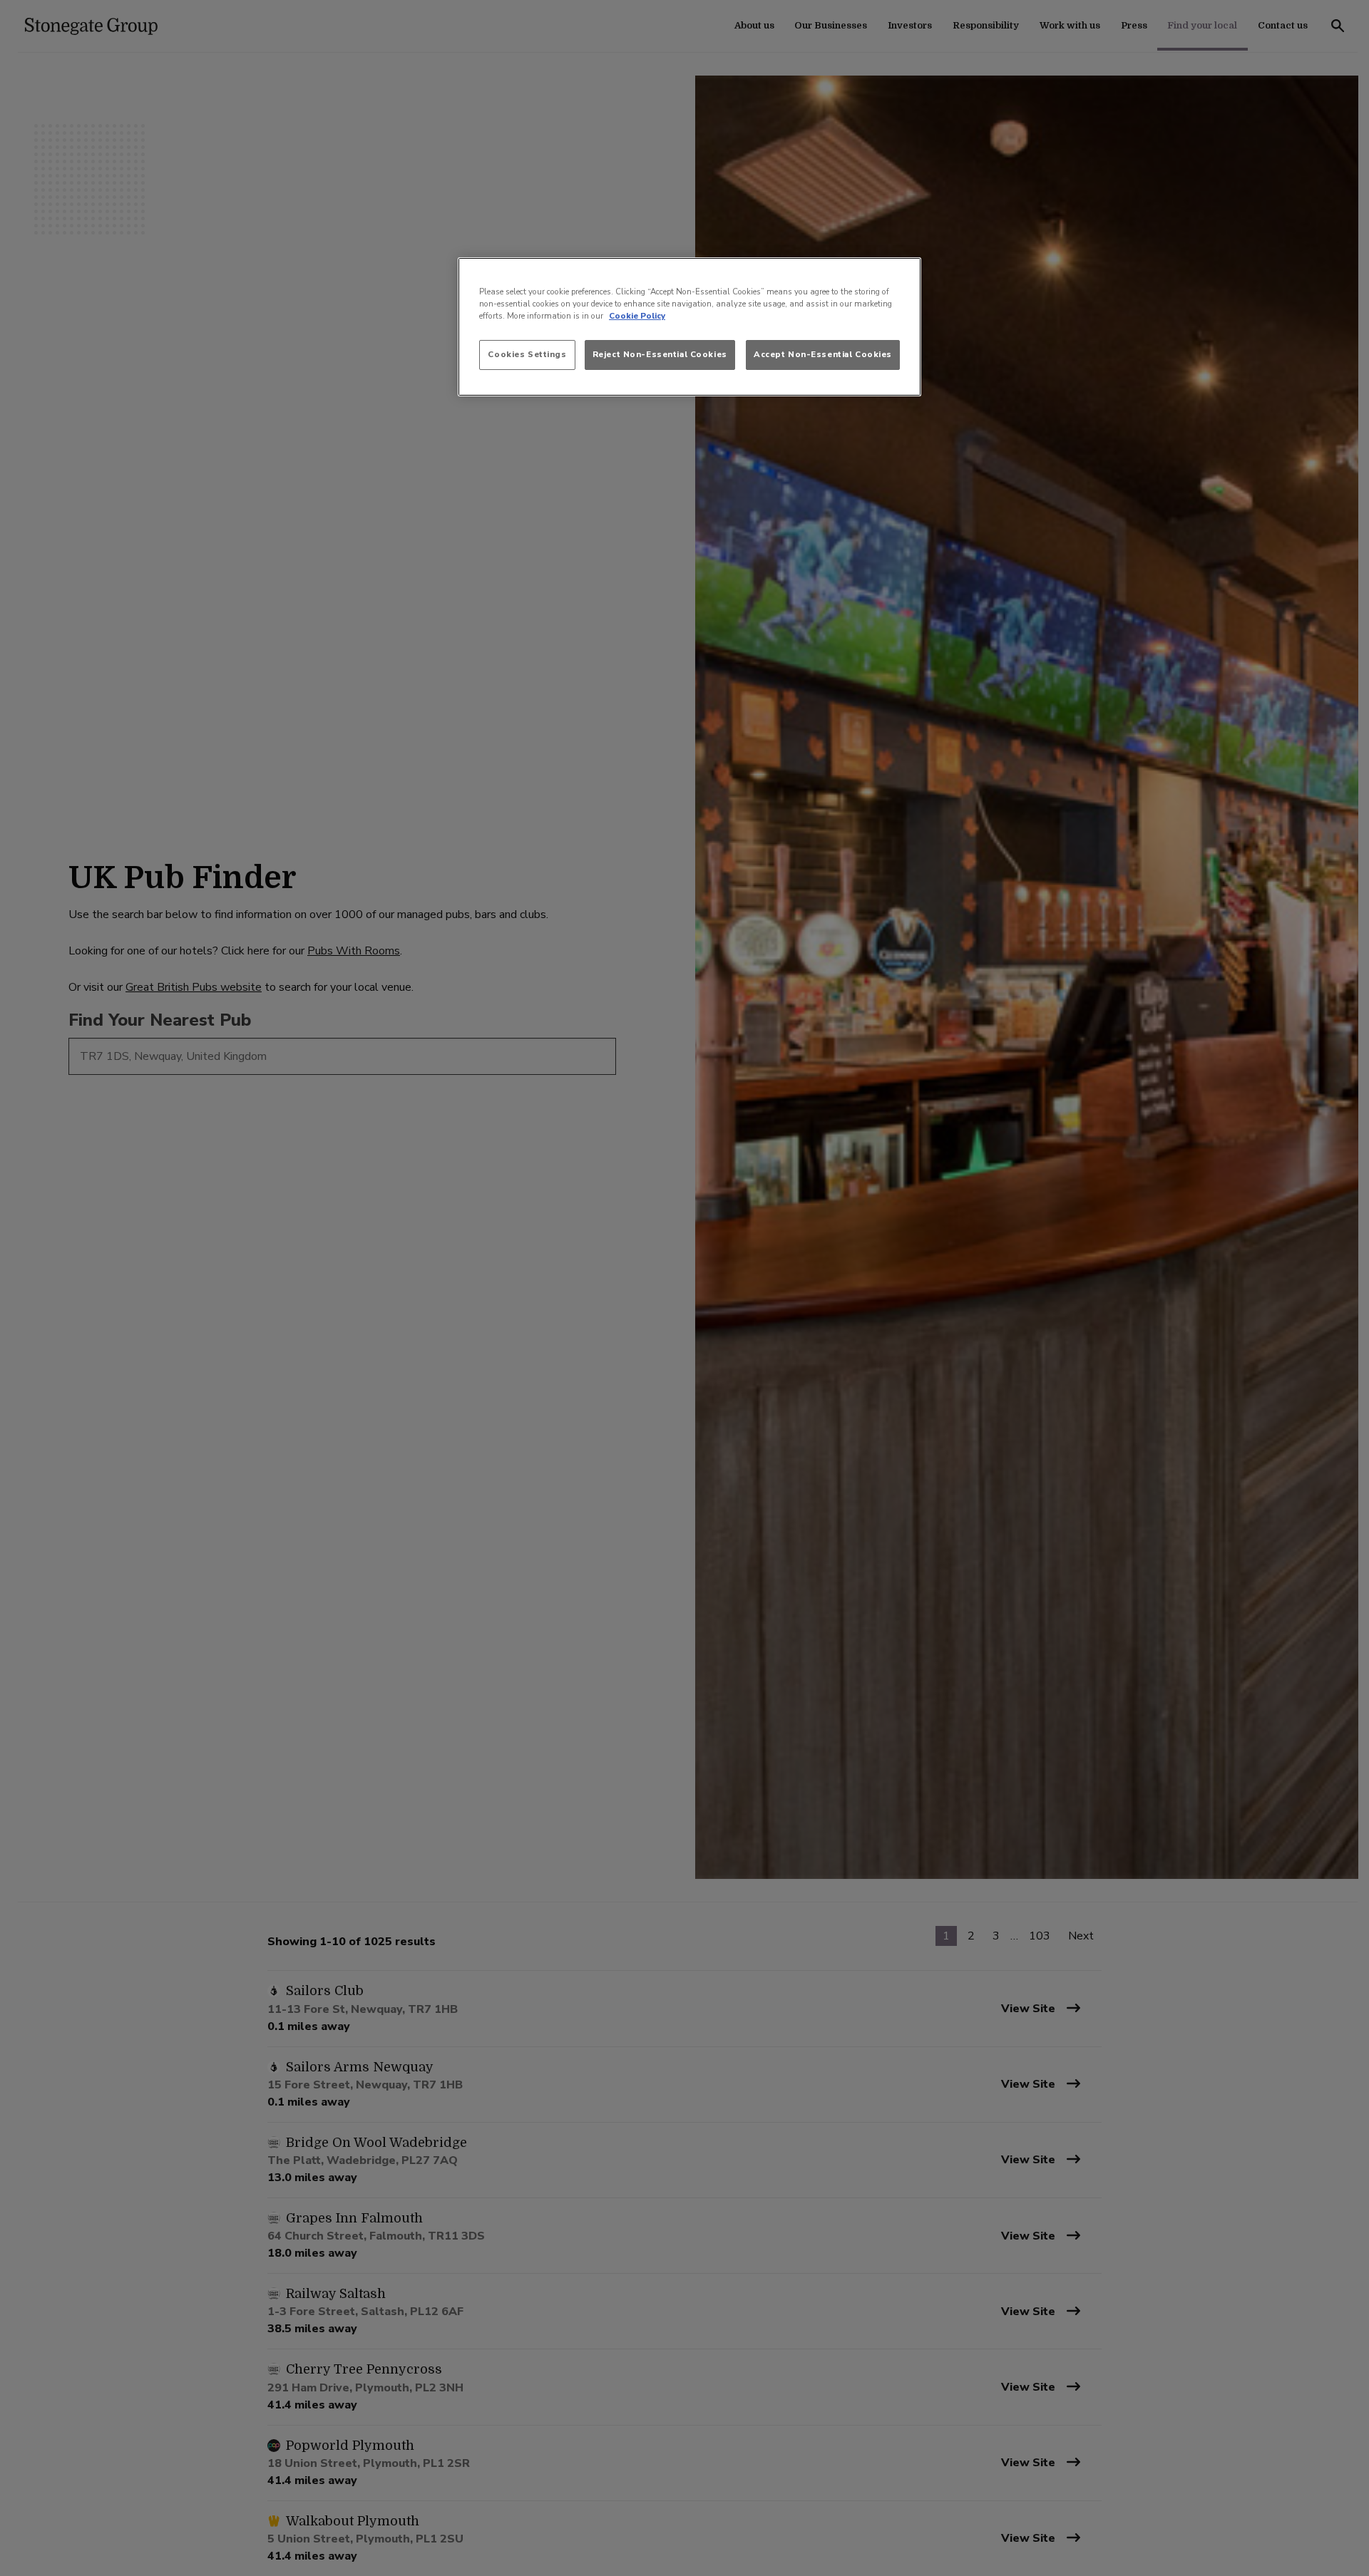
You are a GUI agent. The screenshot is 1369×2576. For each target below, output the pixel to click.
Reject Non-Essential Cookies (660, 355)
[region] (689, 326)
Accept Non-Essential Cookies (823, 355)
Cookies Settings (527, 355)
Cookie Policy (637, 316)
